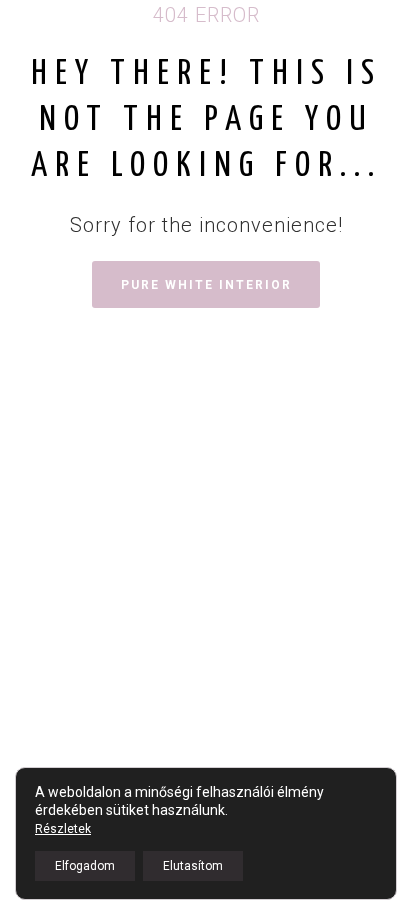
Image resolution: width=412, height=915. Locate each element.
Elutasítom (193, 866)
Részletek (63, 829)
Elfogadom (85, 866)
